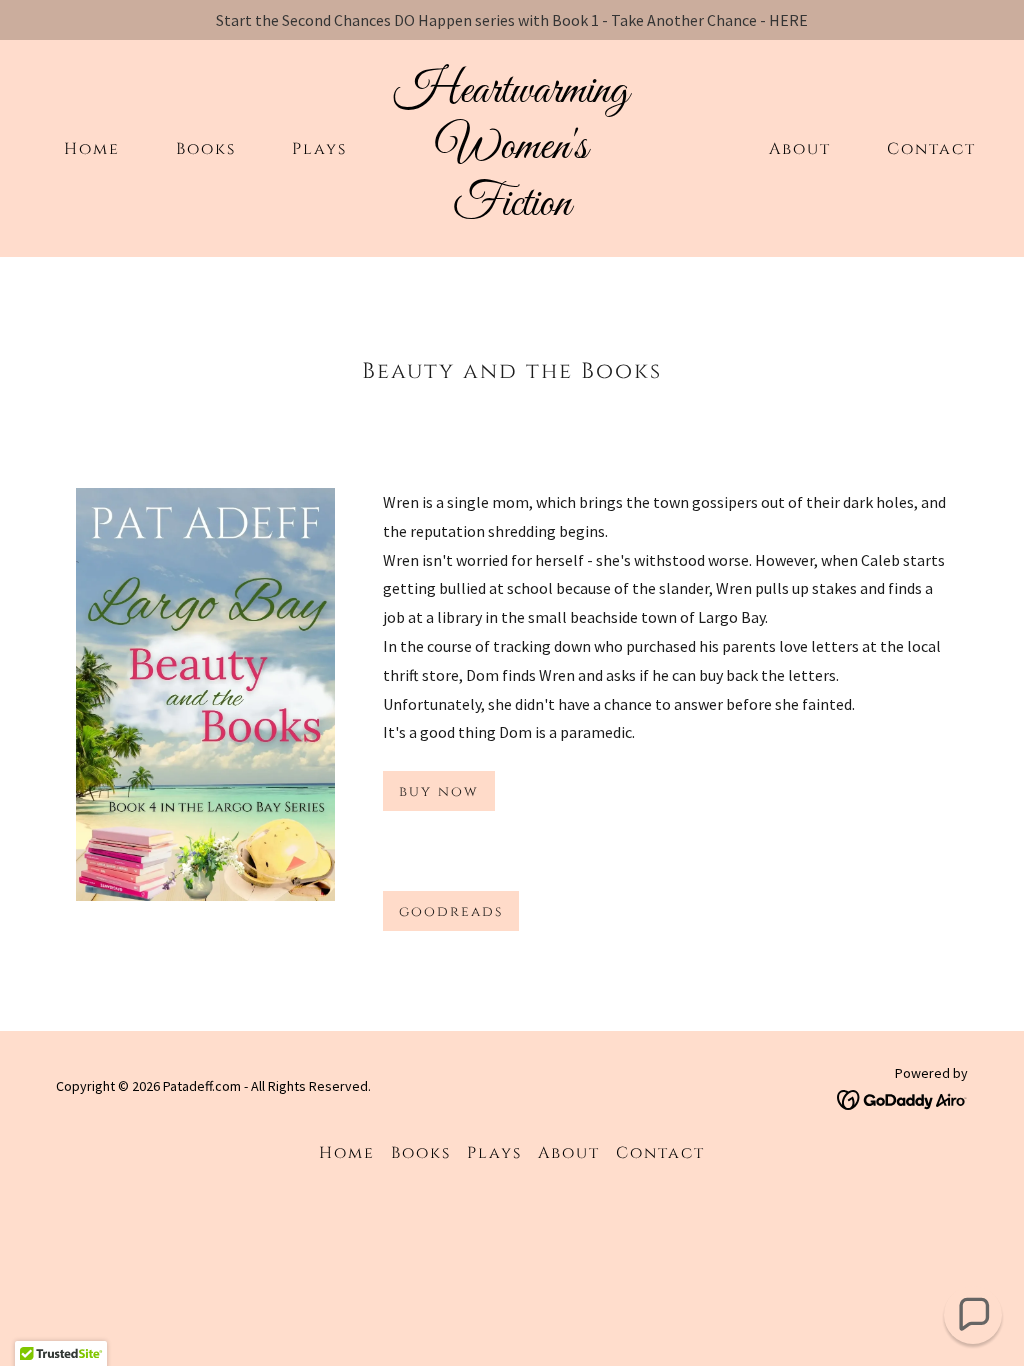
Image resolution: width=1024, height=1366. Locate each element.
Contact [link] (931, 149)
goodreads (451, 911)
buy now (439, 791)
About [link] (800, 149)
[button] (973, 1315)
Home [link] (92, 149)
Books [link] (206, 149)
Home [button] (347, 1153)
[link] (511, 209)
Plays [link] (319, 149)
